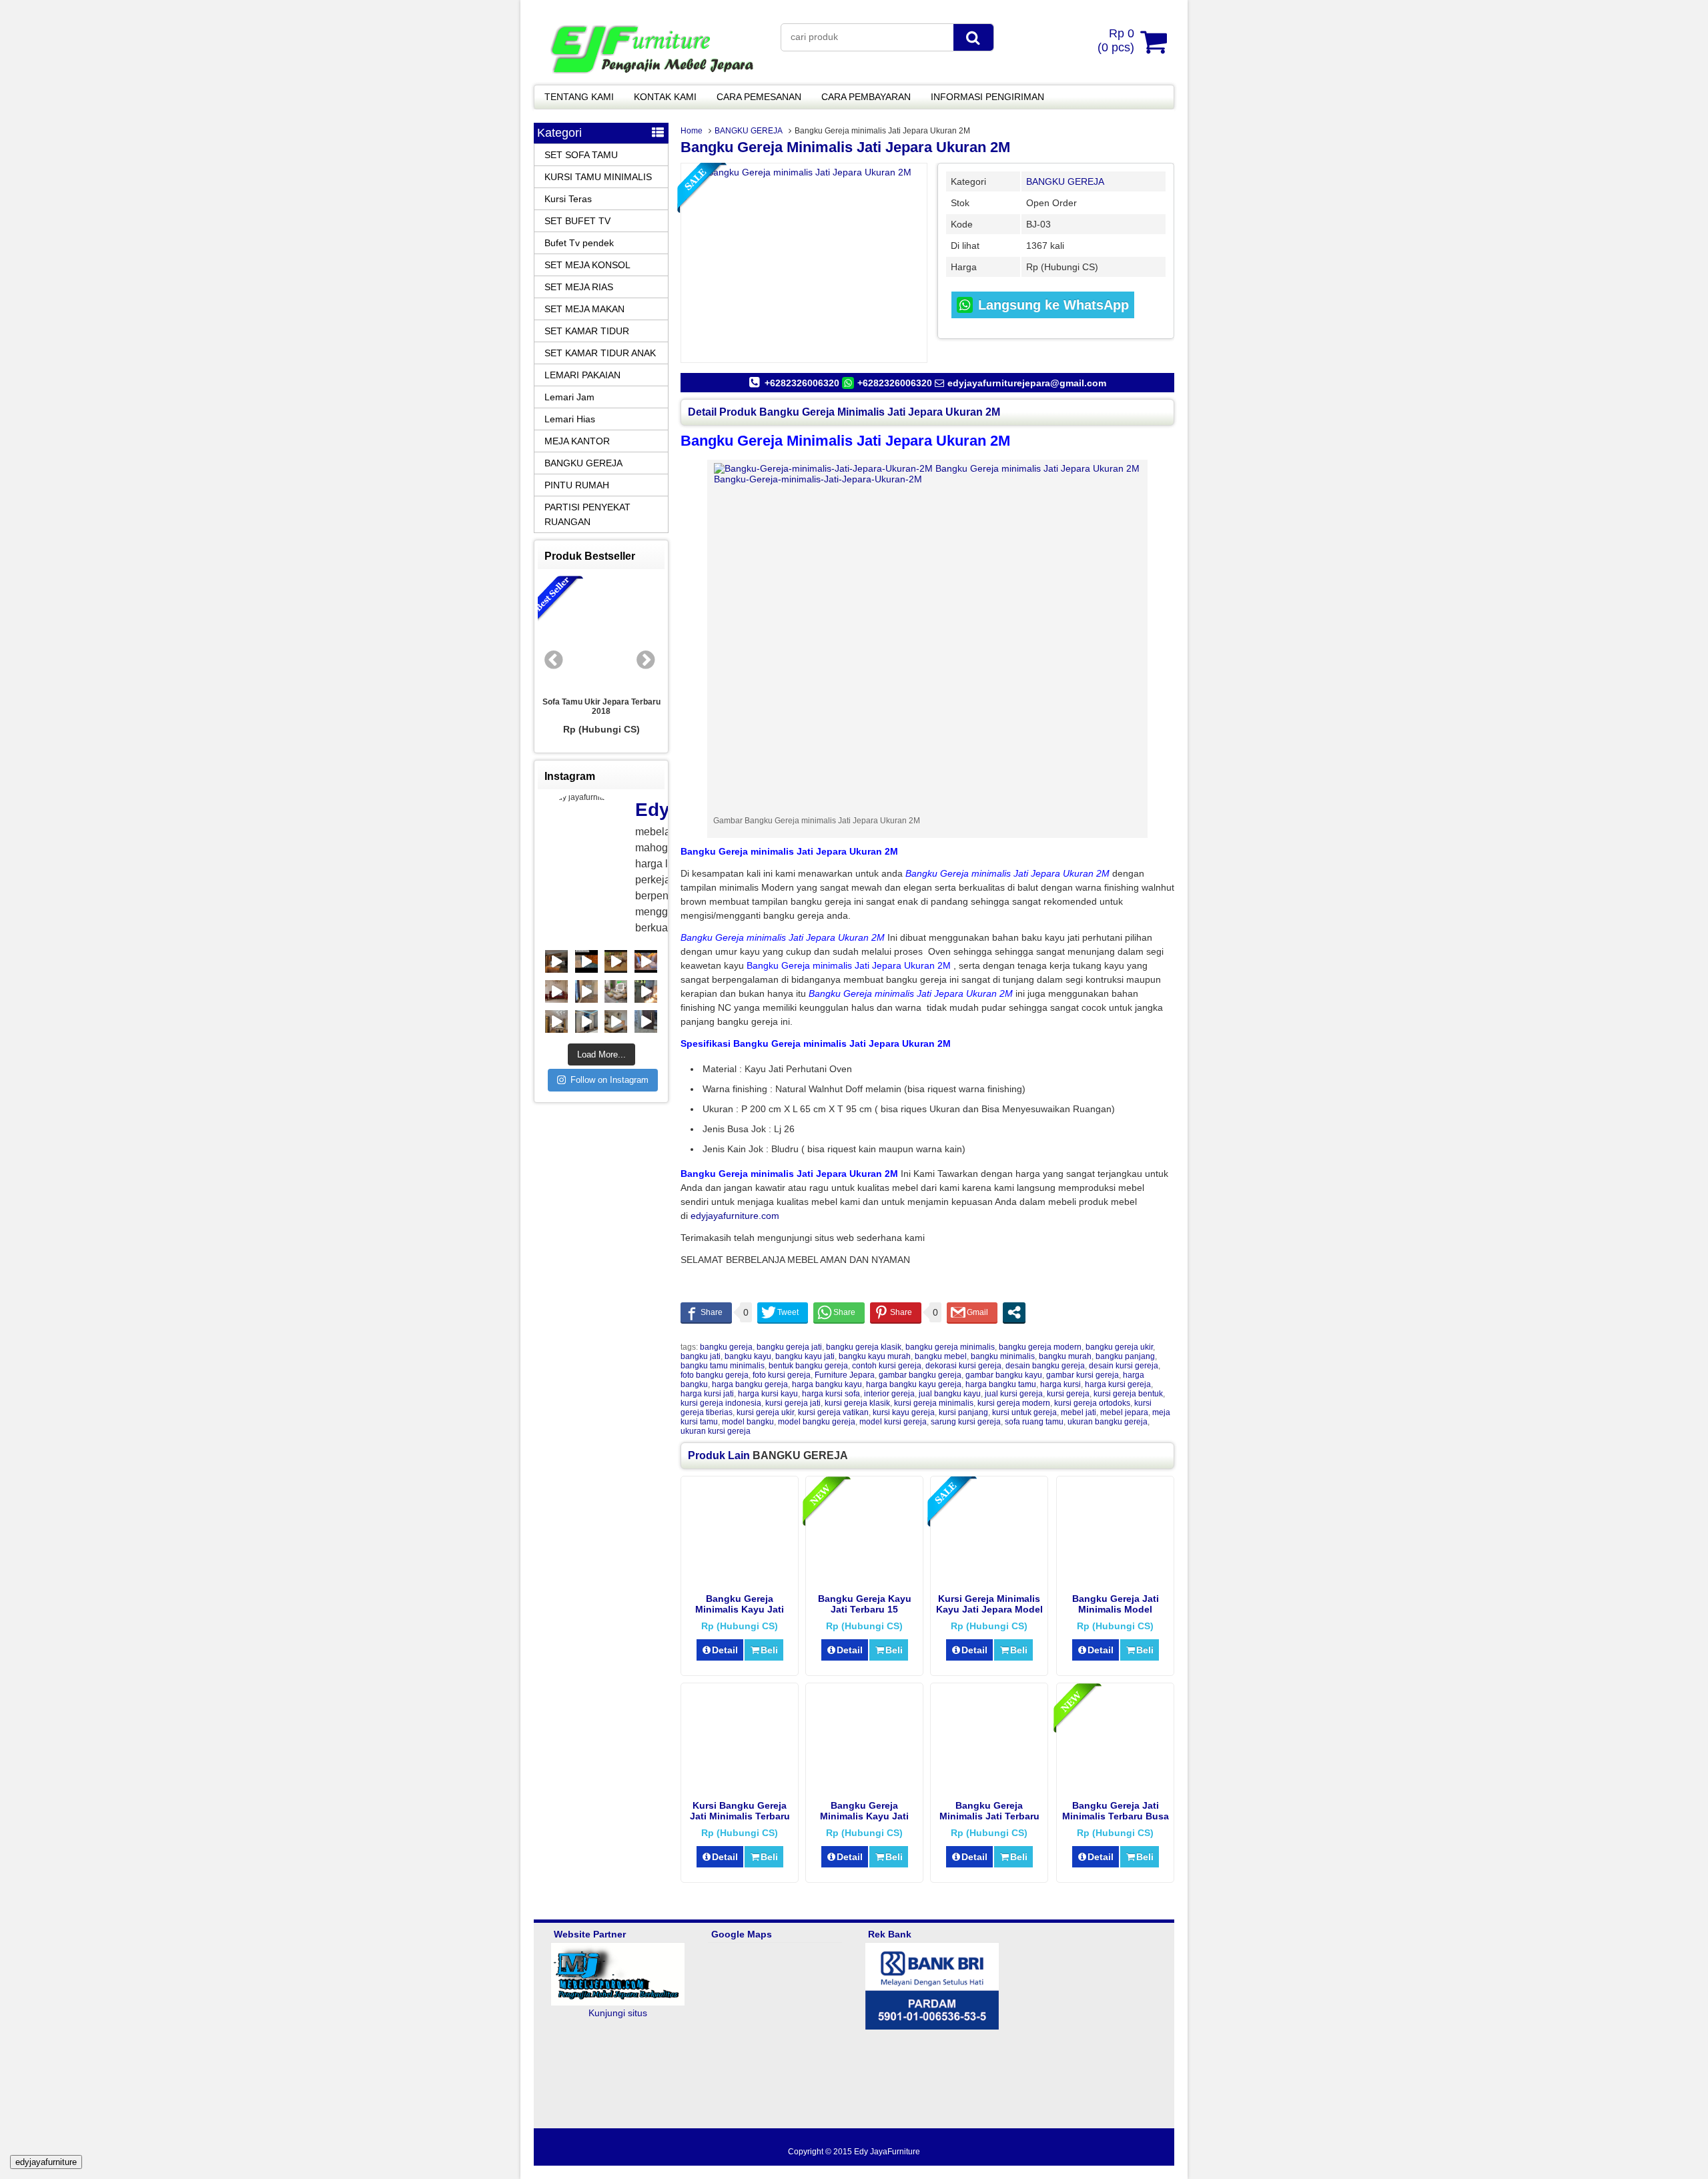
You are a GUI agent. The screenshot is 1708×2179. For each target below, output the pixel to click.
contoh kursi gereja (887, 1366)
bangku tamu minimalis (723, 1366)
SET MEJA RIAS (579, 287)
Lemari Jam (569, 397)
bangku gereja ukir (1119, 1347)
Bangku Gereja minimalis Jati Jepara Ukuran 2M (845, 147)
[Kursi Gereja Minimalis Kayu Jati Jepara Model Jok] (989, 1579)
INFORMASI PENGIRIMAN (987, 97)
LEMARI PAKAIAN (582, 375)
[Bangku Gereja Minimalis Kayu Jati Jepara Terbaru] (864, 1785)
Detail (725, 1650)
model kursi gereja (893, 1422)
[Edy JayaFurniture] (651, 76)
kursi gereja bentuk (1128, 1394)
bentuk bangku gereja (808, 1366)
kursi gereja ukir (765, 1412)
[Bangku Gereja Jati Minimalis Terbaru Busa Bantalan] (1115, 1785)
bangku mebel (941, 1356)
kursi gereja (1068, 1394)
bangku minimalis (1003, 1356)
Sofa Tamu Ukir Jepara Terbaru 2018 (601, 707)
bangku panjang (1125, 1356)
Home (692, 131)
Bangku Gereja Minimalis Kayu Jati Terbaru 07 (740, 1609)
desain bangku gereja (1045, 1366)
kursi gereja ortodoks (1092, 1403)
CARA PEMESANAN (759, 97)
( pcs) (1116, 40)
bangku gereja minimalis (950, 1347)
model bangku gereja (817, 1422)
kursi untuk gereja (1024, 1412)
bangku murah (1065, 1356)
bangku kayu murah (875, 1356)
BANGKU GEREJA (749, 131)
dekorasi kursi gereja (963, 1366)
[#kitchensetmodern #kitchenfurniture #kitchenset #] (556, 1021)
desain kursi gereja (1124, 1366)
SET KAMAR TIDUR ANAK (600, 353)
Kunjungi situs (618, 2013)
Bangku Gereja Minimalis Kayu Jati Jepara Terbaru (864, 1816)
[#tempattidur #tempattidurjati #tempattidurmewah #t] (586, 991)
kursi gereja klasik (857, 1403)
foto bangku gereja (715, 1375)
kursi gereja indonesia (721, 1403)
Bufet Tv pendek (579, 243)
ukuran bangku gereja (1108, 1422)
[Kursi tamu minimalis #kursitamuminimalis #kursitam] (616, 961)
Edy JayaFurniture (887, 2152)
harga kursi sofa (831, 1394)
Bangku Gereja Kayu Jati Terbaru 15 (865, 1604)
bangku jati (701, 1356)
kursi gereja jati (793, 1403)
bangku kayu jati (805, 1356)
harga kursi (1060, 1384)
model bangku (748, 1422)
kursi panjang (963, 1412)
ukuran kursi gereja (716, 1431)
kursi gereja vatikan (833, 1412)
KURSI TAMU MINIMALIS (598, 177)
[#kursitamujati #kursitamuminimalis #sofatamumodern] (646, 961)
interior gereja (889, 1394)
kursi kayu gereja (904, 1412)
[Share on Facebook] (706, 1312)
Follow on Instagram (609, 1080)
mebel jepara (1124, 1412)
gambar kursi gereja (1083, 1375)
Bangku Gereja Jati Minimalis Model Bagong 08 (1116, 1609)
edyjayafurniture (46, 2162)
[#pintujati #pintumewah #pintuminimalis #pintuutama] (646, 1021)
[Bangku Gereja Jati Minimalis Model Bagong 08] (1115, 1579)
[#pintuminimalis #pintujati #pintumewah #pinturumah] (646, 991)
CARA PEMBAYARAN (866, 97)
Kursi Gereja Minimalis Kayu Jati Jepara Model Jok (989, 1609)
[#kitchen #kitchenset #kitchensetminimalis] (556, 961)
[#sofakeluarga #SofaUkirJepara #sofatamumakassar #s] (556, 991)
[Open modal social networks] (1014, 1312)
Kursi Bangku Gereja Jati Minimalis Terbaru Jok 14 (740, 1816)
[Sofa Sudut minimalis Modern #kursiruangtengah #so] (616, 991)
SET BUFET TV (577, 221)
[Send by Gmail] (972, 1312)
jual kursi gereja (1014, 1394)
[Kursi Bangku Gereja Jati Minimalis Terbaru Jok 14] (740, 1785)
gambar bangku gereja (920, 1375)
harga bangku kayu (827, 1384)
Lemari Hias (570, 419)
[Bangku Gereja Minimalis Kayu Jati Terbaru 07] (740, 1579)
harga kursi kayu (768, 1394)
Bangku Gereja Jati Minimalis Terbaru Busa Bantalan (1116, 1816)
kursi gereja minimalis (934, 1403)
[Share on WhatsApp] (839, 1312)
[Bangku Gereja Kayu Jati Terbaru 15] (864, 1579)
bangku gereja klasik (864, 1347)
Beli (769, 1650)
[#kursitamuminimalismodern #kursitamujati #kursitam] (586, 961)
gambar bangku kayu (1004, 1375)
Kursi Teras (568, 199)
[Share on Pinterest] (896, 1312)
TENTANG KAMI (579, 97)
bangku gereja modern (1040, 1347)
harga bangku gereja (750, 1384)
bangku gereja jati (789, 1347)
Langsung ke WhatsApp (1051, 305)
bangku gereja (726, 1347)
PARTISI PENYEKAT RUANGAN (587, 514)
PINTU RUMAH (577, 485)
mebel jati (1079, 1412)
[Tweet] (783, 1312)
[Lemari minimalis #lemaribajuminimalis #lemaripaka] (586, 1021)
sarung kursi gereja (966, 1422)
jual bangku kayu (950, 1394)
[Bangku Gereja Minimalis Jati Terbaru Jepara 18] (989, 1785)
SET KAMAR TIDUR (587, 331)
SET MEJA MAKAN (584, 309)
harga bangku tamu (1001, 1384)
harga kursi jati (707, 1394)
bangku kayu (748, 1356)
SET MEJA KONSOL (587, 265)
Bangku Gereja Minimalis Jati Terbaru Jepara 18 (989, 1816)
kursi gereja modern (1014, 1403)
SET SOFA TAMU (581, 155)
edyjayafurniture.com (735, 1216)
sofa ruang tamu (1034, 1422)
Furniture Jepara (845, 1375)
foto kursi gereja (782, 1375)
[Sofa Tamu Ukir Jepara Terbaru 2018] (601, 633)
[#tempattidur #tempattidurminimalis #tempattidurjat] (616, 1021)
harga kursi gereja (1118, 1384)
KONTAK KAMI (665, 97)
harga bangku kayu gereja (914, 1384)
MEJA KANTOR (577, 441)
